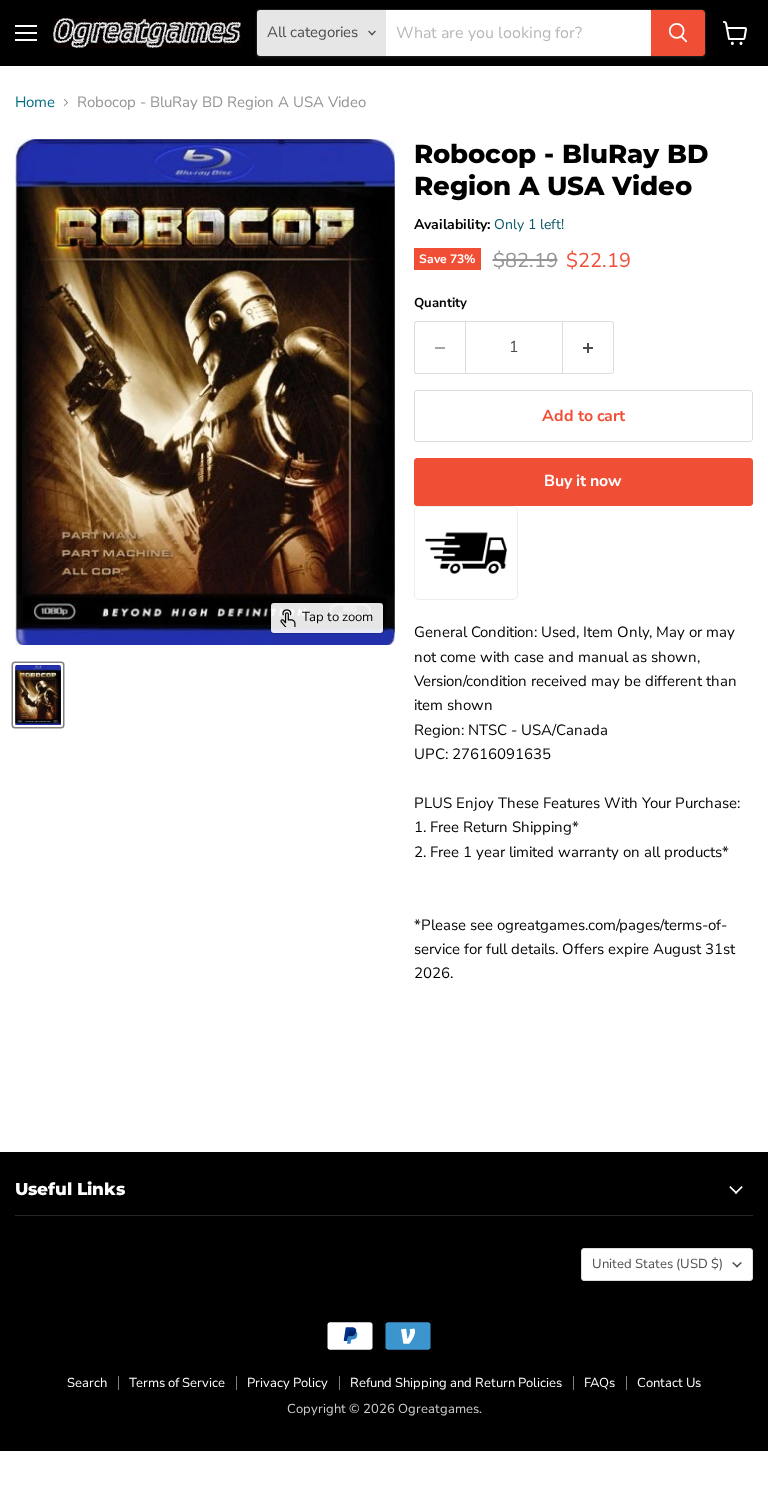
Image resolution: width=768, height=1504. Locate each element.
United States (657, 1264)
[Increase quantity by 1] (588, 347)
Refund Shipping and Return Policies (456, 1383)
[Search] (678, 33)
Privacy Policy (287, 1383)
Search (87, 1383)
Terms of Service (177, 1383)
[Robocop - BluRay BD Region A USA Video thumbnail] (38, 695)
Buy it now (583, 481)
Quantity (440, 303)
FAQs (599, 1383)
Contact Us (669, 1383)
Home (35, 102)
